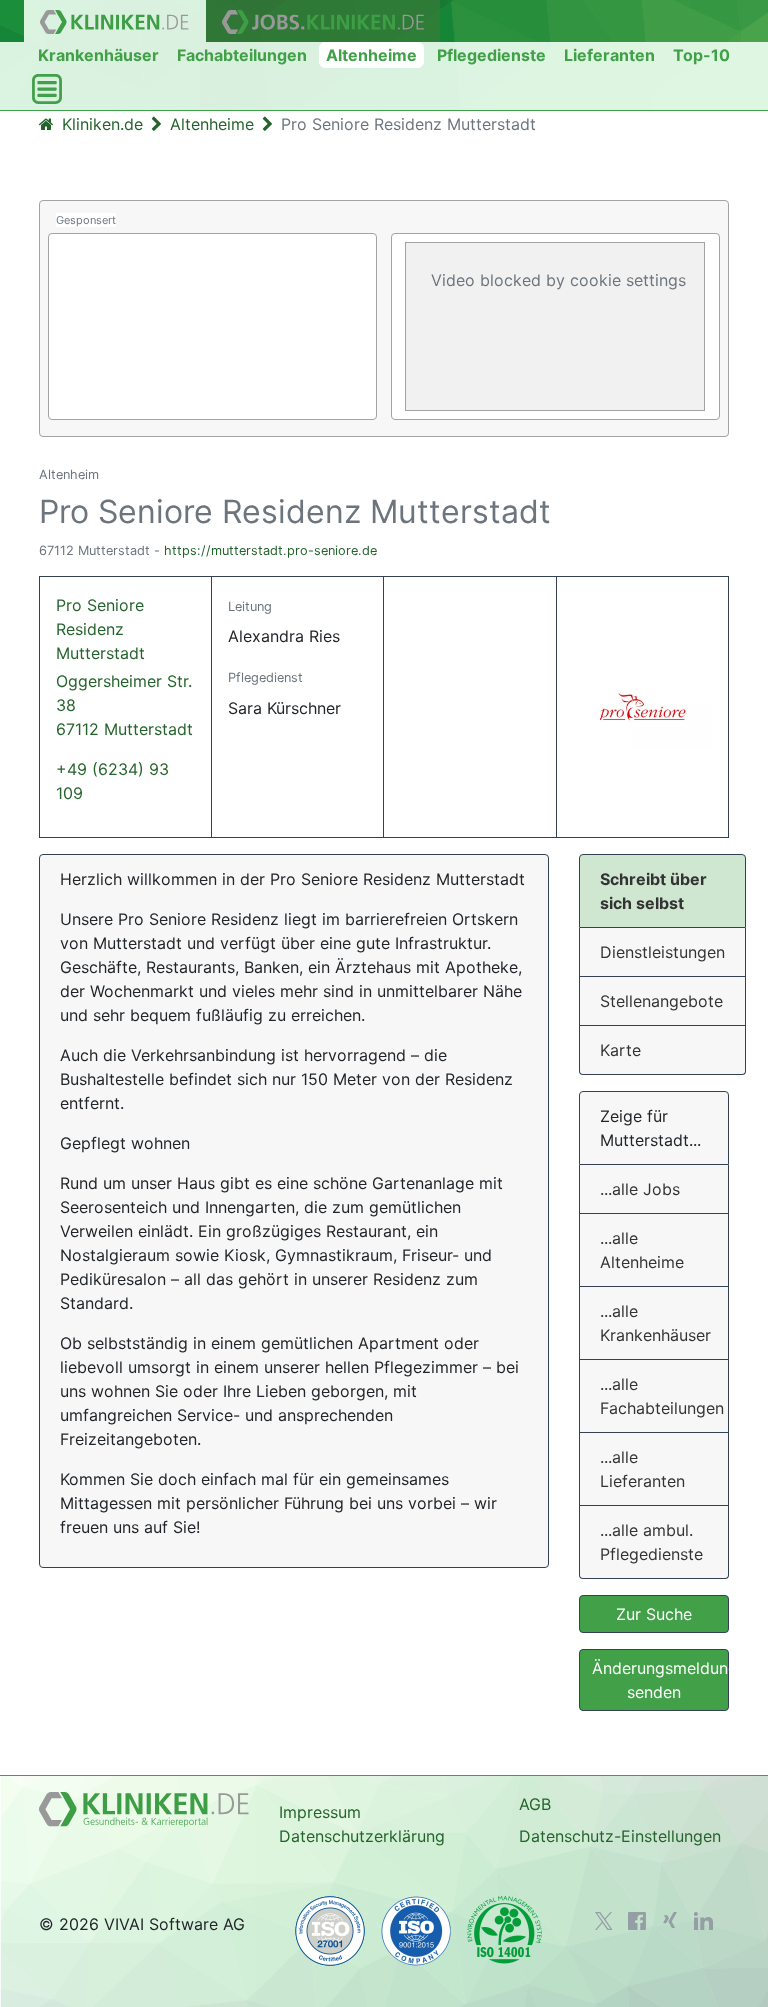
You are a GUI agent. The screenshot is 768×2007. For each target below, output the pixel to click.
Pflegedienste (491, 55)
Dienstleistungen (662, 952)
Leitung (250, 606)
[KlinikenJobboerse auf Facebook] (637, 1921)
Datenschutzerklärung (362, 1836)
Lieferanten (609, 55)
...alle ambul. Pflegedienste (651, 1542)
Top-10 (701, 55)
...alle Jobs (640, 1189)
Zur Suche (654, 1614)
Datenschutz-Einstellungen (620, 1836)
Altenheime (371, 55)
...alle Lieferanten (642, 1469)
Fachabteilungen (242, 55)
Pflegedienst (265, 677)
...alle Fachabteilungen (662, 1396)
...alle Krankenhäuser (655, 1323)
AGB (535, 1804)
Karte (620, 1050)
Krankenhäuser (98, 55)
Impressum (320, 1812)
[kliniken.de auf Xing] (670, 1920)
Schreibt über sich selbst (653, 891)
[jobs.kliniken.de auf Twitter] (604, 1921)
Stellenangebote (661, 1001)
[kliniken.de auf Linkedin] (703, 1921)
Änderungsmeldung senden (660, 1680)
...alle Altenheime (642, 1250)
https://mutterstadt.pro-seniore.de (270, 550)
